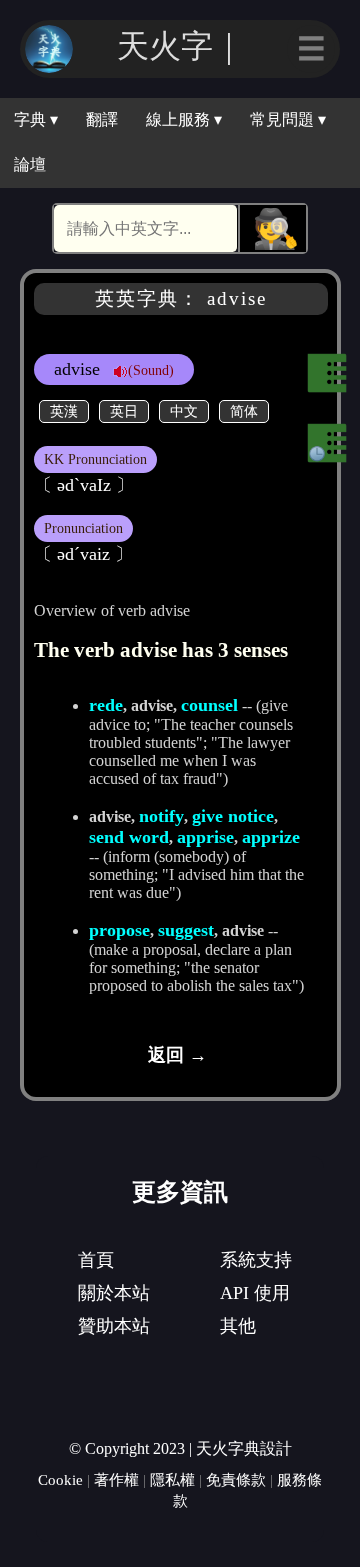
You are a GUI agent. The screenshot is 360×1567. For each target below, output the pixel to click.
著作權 (116, 1479)
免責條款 (236, 1479)
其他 (238, 1326)
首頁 (96, 1260)
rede (106, 705)
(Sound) (151, 370)
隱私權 (172, 1479)
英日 (124, 411)
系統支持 (256, 1260)
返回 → (177, 1055)
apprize (271, 837)
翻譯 (102, 119)
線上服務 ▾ (184, 119)
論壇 (30, 164)
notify (161, 816)
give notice (233, 816)
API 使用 (255, 1293)
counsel (209, 705)
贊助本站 (114, 1326)
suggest (186, 930)
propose (119, 930)
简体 (244, 411)
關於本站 (114, 1293)
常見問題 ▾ (288, 119)
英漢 (64, 411)
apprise (205, 837)
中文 (184, 411)
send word (129, 837)
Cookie (60, 1479)
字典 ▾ (36, 119)
